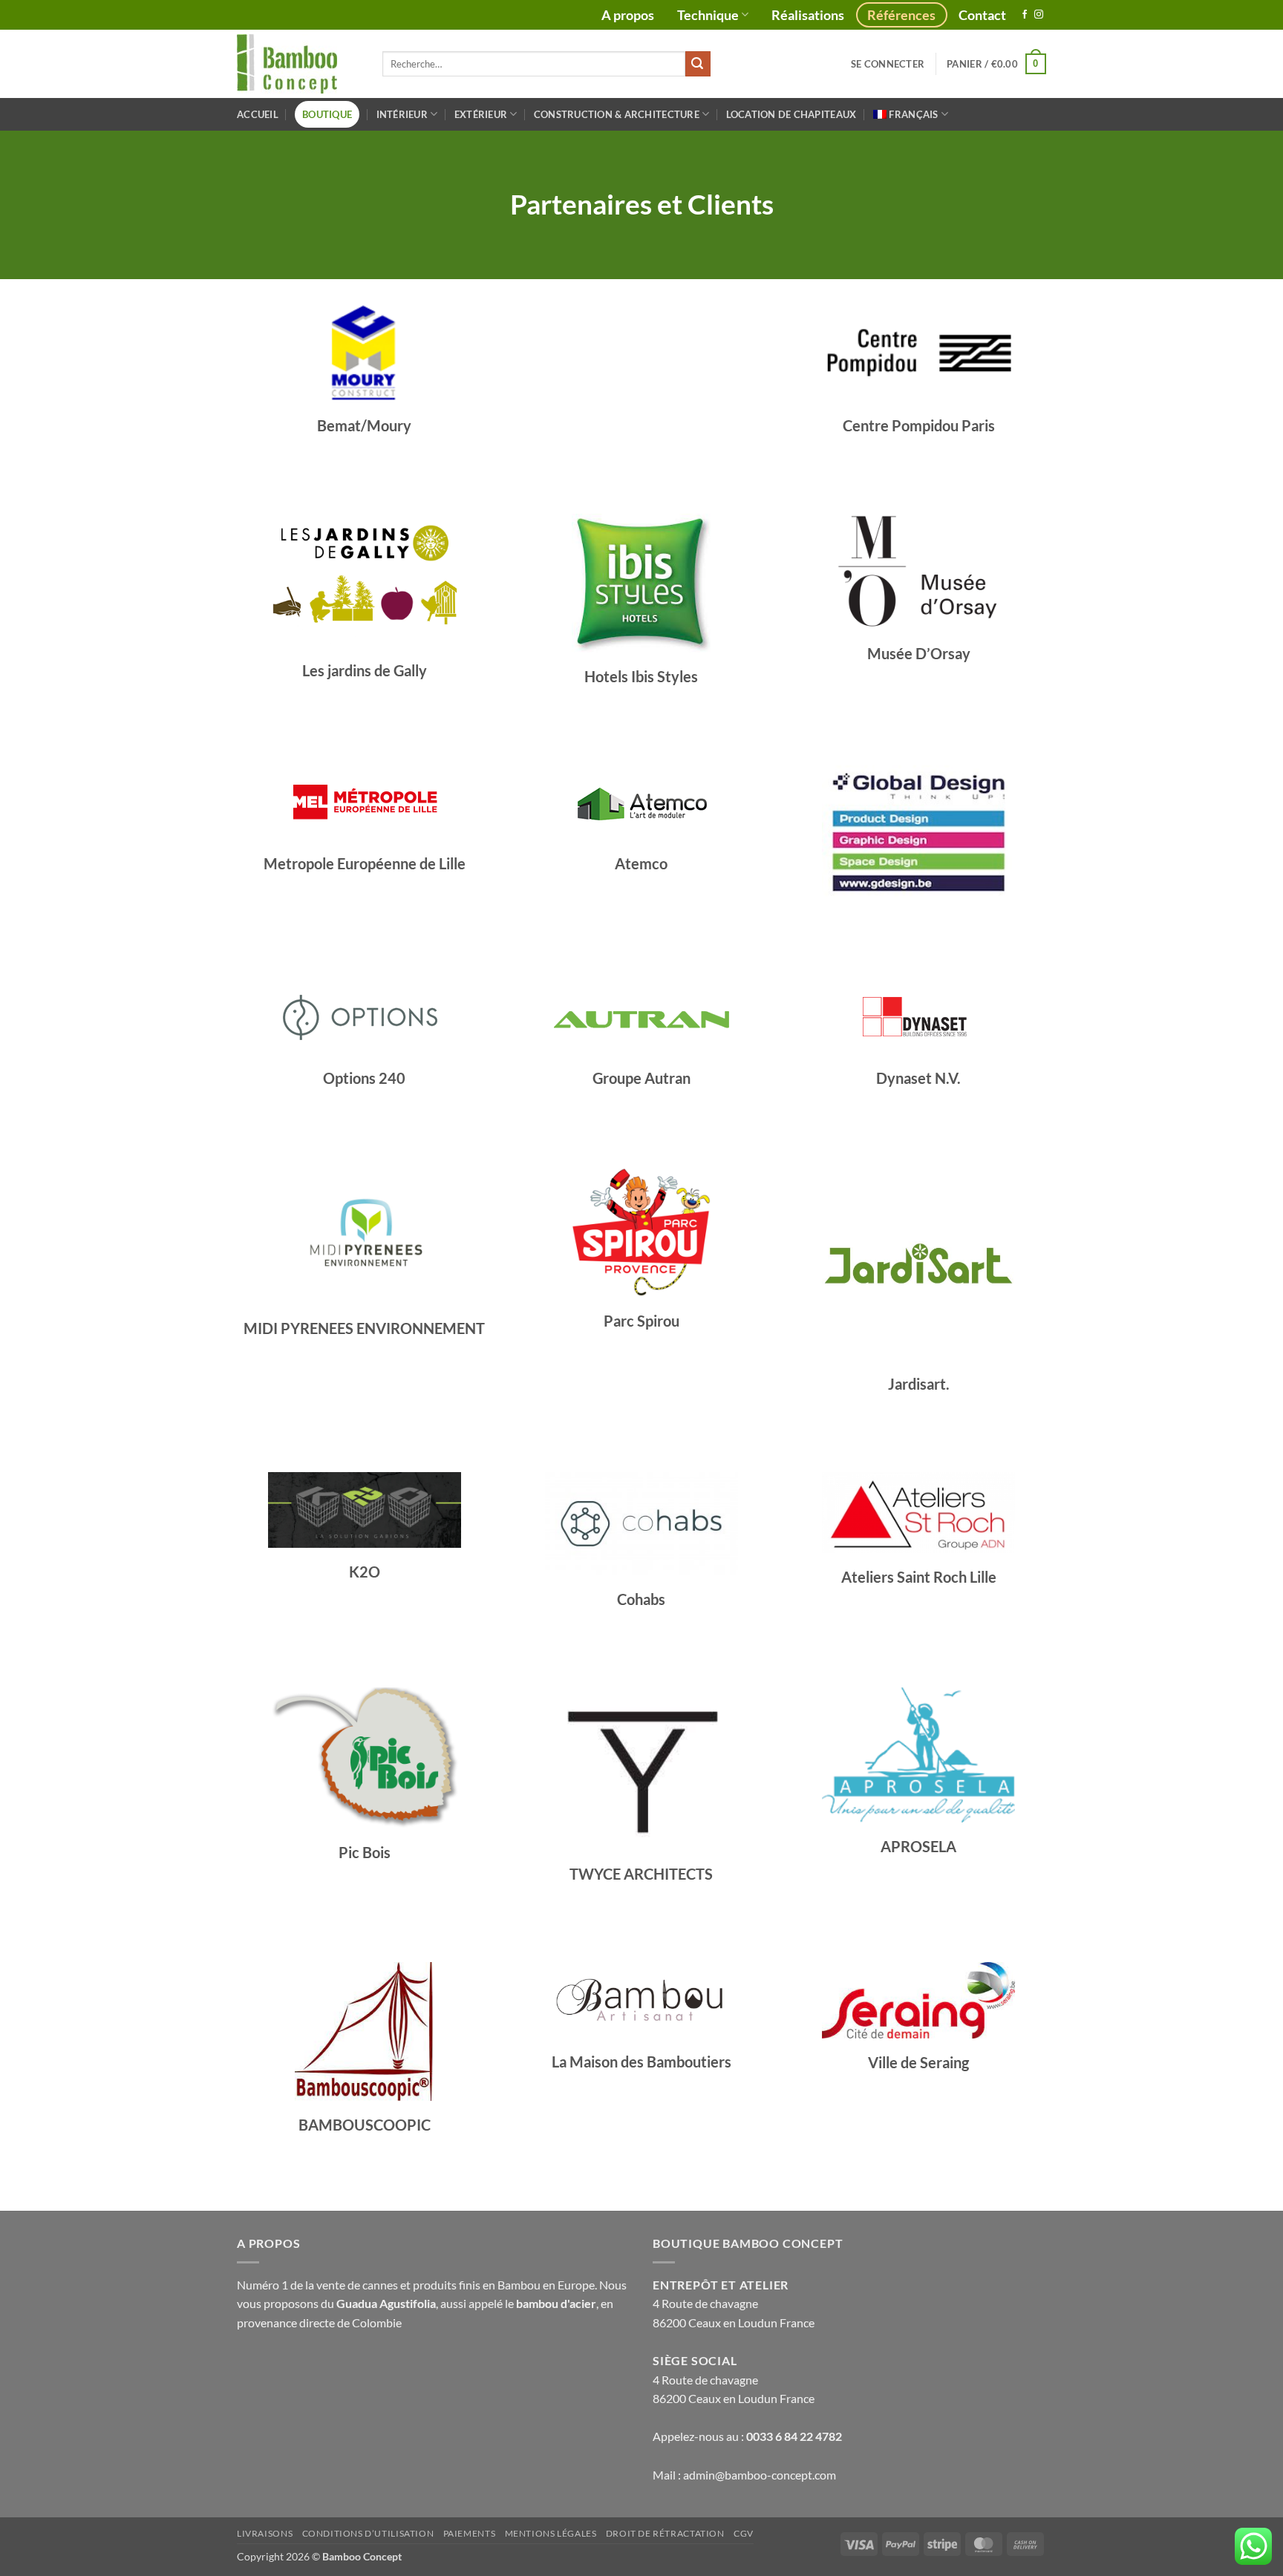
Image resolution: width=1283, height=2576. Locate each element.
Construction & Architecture (617, 114)
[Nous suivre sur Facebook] (1025, 15)
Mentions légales (551, 2533)
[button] (888, 64)
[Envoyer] (698, 64)
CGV (744, 2533)
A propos (628, 15)
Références (901, 15)
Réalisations (808, 15)
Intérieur (402, 114)
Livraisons (265, 2533)
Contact (982, 15)
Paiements (470, 2533)
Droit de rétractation (665, 2533)
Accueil (258, 114)
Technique (708, 15)
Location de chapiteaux (791, 114)
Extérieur (481, 114)
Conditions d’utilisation (368, 2533)
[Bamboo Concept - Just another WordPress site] (298, 64)
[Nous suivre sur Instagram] (1039, 15)
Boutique (327, 114)
